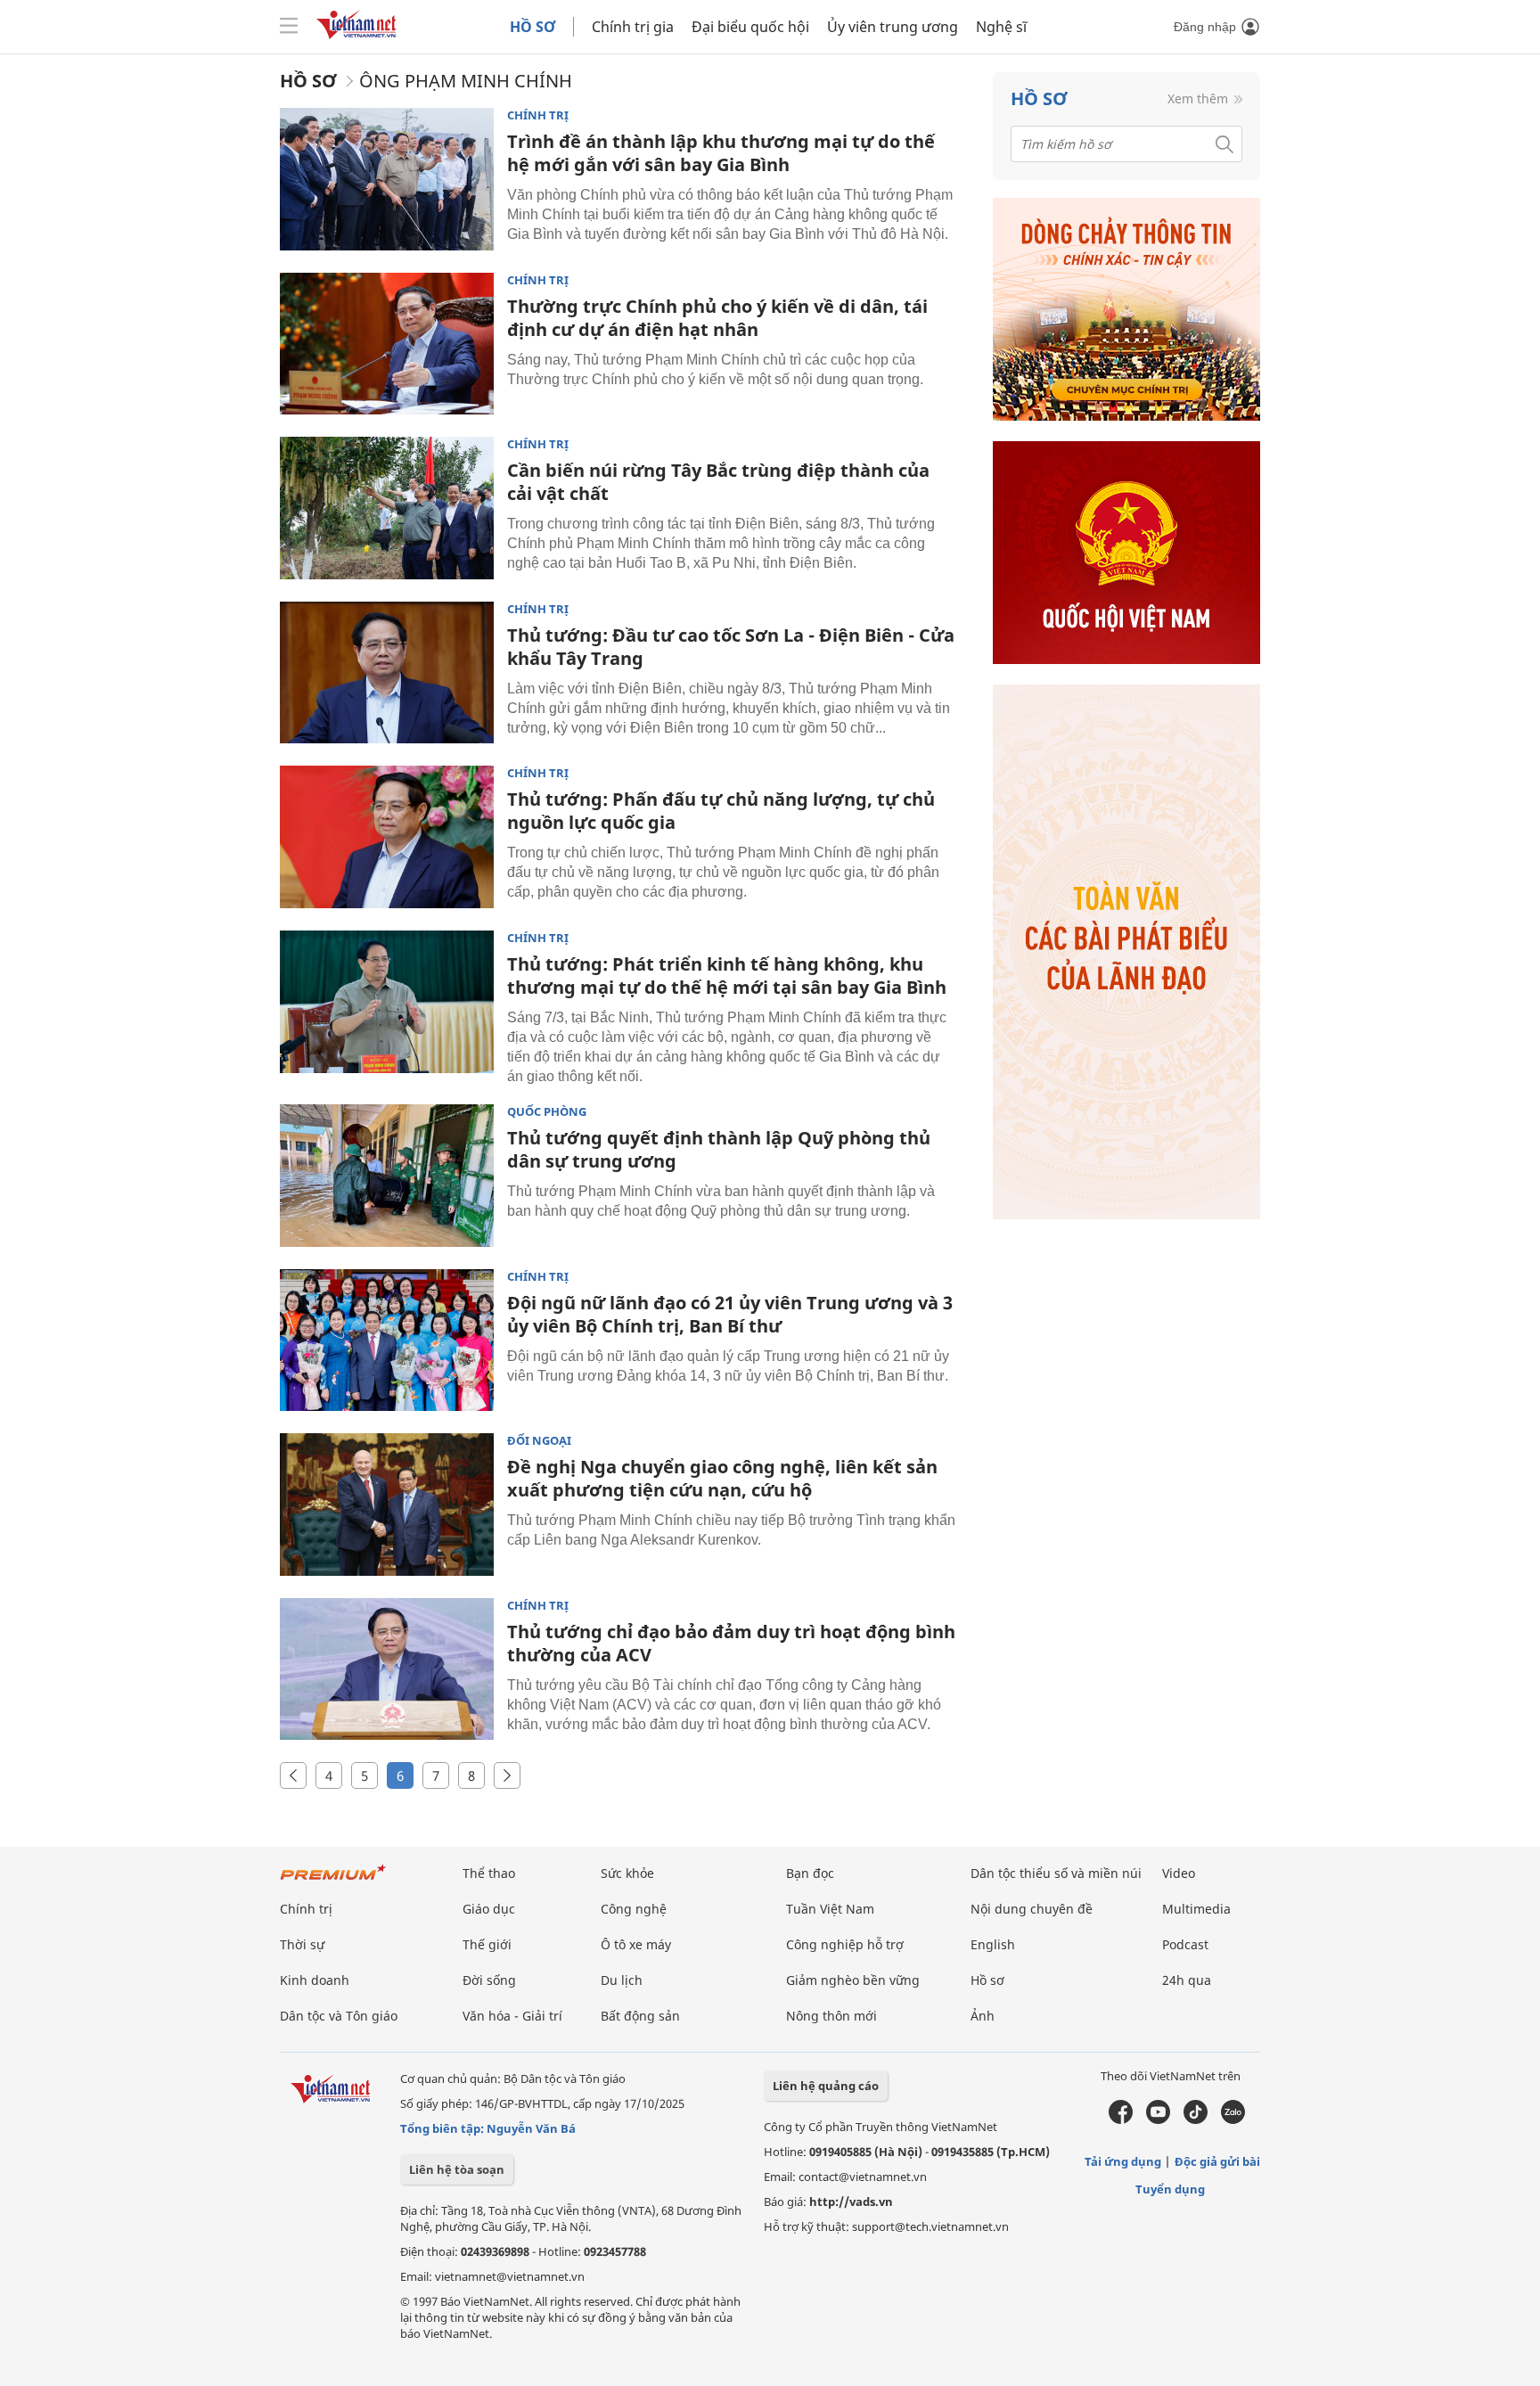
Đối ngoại (539, 1441)
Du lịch (622, 1980)
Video (1179, 1873)
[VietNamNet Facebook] (1121, 2120)
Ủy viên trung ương (893, 27)
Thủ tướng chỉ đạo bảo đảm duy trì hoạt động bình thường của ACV (731, 1643)
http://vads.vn (851, 2202)
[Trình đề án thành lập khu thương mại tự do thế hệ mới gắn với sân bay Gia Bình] (387, 179)
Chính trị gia (633, 27)
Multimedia (1196, 1909)
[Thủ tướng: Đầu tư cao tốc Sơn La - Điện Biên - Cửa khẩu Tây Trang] (387, 673)
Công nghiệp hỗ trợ (845, 1944)
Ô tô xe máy (636, 1944)
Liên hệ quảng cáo (826, 2086)
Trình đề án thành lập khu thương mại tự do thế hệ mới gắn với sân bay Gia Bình (721, 153)
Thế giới (487, 1944)
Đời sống (489, 1980)
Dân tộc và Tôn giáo (339, 2016)
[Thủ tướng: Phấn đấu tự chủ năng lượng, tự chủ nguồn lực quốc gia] (387, 837)
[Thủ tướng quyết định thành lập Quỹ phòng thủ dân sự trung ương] (387, 1176)
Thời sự (302, 1944)
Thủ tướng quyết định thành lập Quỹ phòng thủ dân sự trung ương (719, 1149)
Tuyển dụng (1170, 2189)
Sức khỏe (627, 1873)
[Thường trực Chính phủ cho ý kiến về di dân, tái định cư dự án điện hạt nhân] (387, 344)
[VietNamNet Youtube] (1158, 2120)
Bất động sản (640, 2016)
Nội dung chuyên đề (1032, 1909)
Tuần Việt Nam (830, 1909)
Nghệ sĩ (1001, 27)
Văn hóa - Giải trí (512, 2016)
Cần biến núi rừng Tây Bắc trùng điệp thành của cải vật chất (718, 482)
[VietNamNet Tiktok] (1196, 2120)
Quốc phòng (547, 1112)
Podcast (1185, 1944)
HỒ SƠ (532, 27)
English (993, 1944)
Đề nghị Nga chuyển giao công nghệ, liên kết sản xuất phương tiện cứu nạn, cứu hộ (722, 1478)
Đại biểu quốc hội (750, 27)
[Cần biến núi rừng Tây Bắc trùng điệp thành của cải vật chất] (387, 508)
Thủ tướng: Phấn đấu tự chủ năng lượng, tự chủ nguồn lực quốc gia (721, 811)
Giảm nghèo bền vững (853, 1980)
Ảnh (983, 2016)
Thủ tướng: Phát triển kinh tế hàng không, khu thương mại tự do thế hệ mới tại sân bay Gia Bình (727, 976)
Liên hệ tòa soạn (457, 2169)
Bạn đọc (810, 1873)
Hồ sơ (308, 81)
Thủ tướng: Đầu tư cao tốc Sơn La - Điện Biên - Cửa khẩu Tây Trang (731, 647)
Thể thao (489, 1873)
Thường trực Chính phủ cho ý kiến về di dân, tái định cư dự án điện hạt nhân (717, 318)
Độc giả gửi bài (1217, 2161)
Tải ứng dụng (1123, 2161)
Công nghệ (634, 1909)
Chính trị (538, 115)
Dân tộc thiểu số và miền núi (1056, 1873)
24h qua (1187, 1980)
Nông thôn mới (831, 2016)
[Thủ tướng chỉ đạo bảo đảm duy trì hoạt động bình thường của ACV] (387, 1669)
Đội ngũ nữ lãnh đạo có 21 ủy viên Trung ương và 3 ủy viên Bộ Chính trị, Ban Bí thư (730, 1314)
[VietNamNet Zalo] (1233, 2120)
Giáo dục (489, 1909)
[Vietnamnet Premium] (333, 1881)
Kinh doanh (315, 1980)
